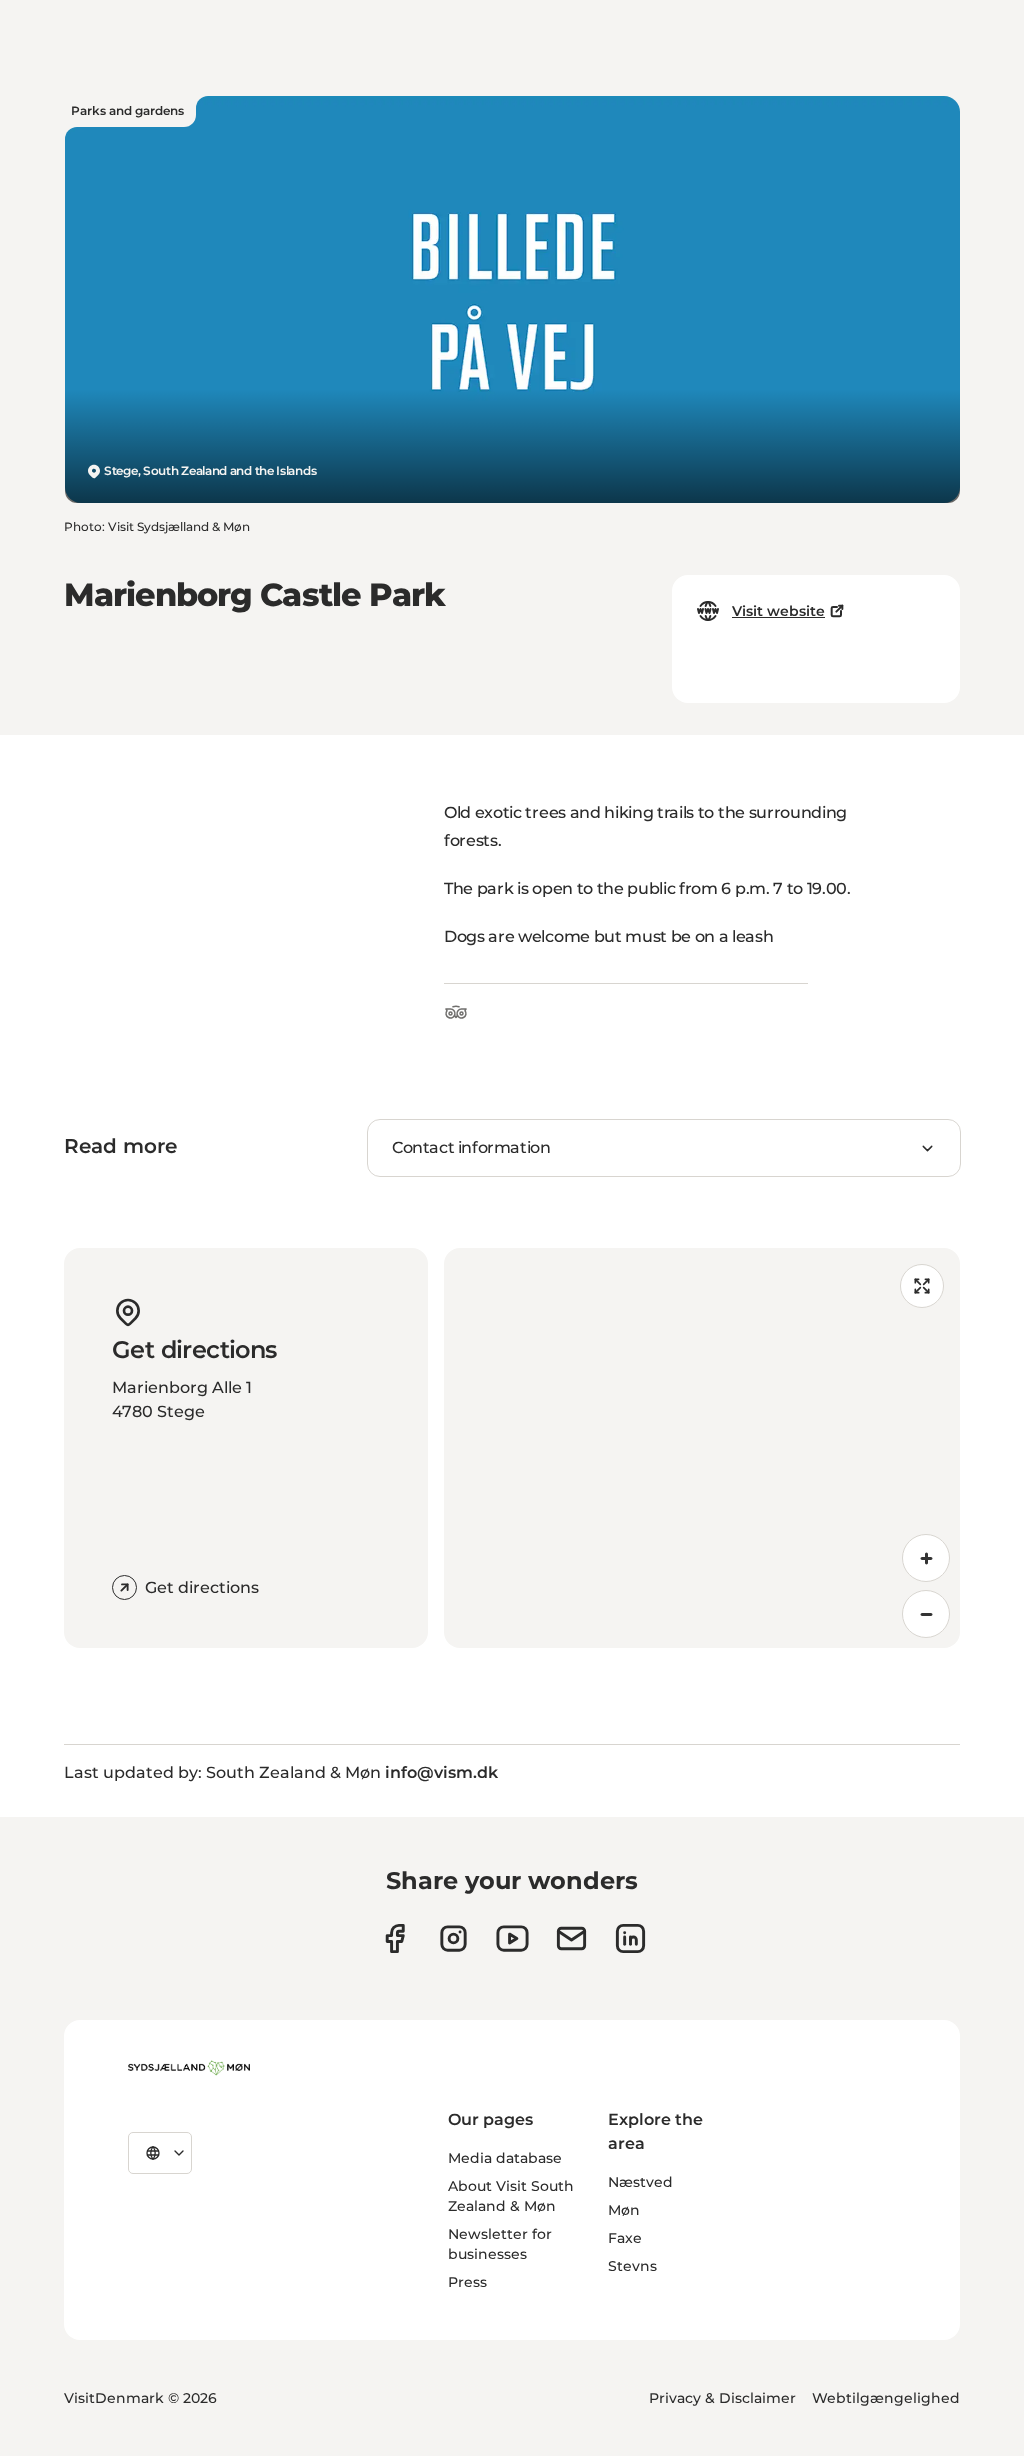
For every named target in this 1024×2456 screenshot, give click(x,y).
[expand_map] (922, 1286)
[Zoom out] (926, 1614)
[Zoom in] (926, 1558)
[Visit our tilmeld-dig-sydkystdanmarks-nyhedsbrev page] (571, 1938)
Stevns (632, 2266)
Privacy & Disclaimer (722, 2398)
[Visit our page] (453, 1938)
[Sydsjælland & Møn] (189, 2068)
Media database (505, 2158)
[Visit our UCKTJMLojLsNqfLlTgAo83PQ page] (512, 1938)
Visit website (778, 611)
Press (467, 2282)
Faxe (625, 2238)
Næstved (640, 2182)
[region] (702, 1448)
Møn (624, 2210)
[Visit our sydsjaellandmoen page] (394, 1938)
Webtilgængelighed (886, 2398)
